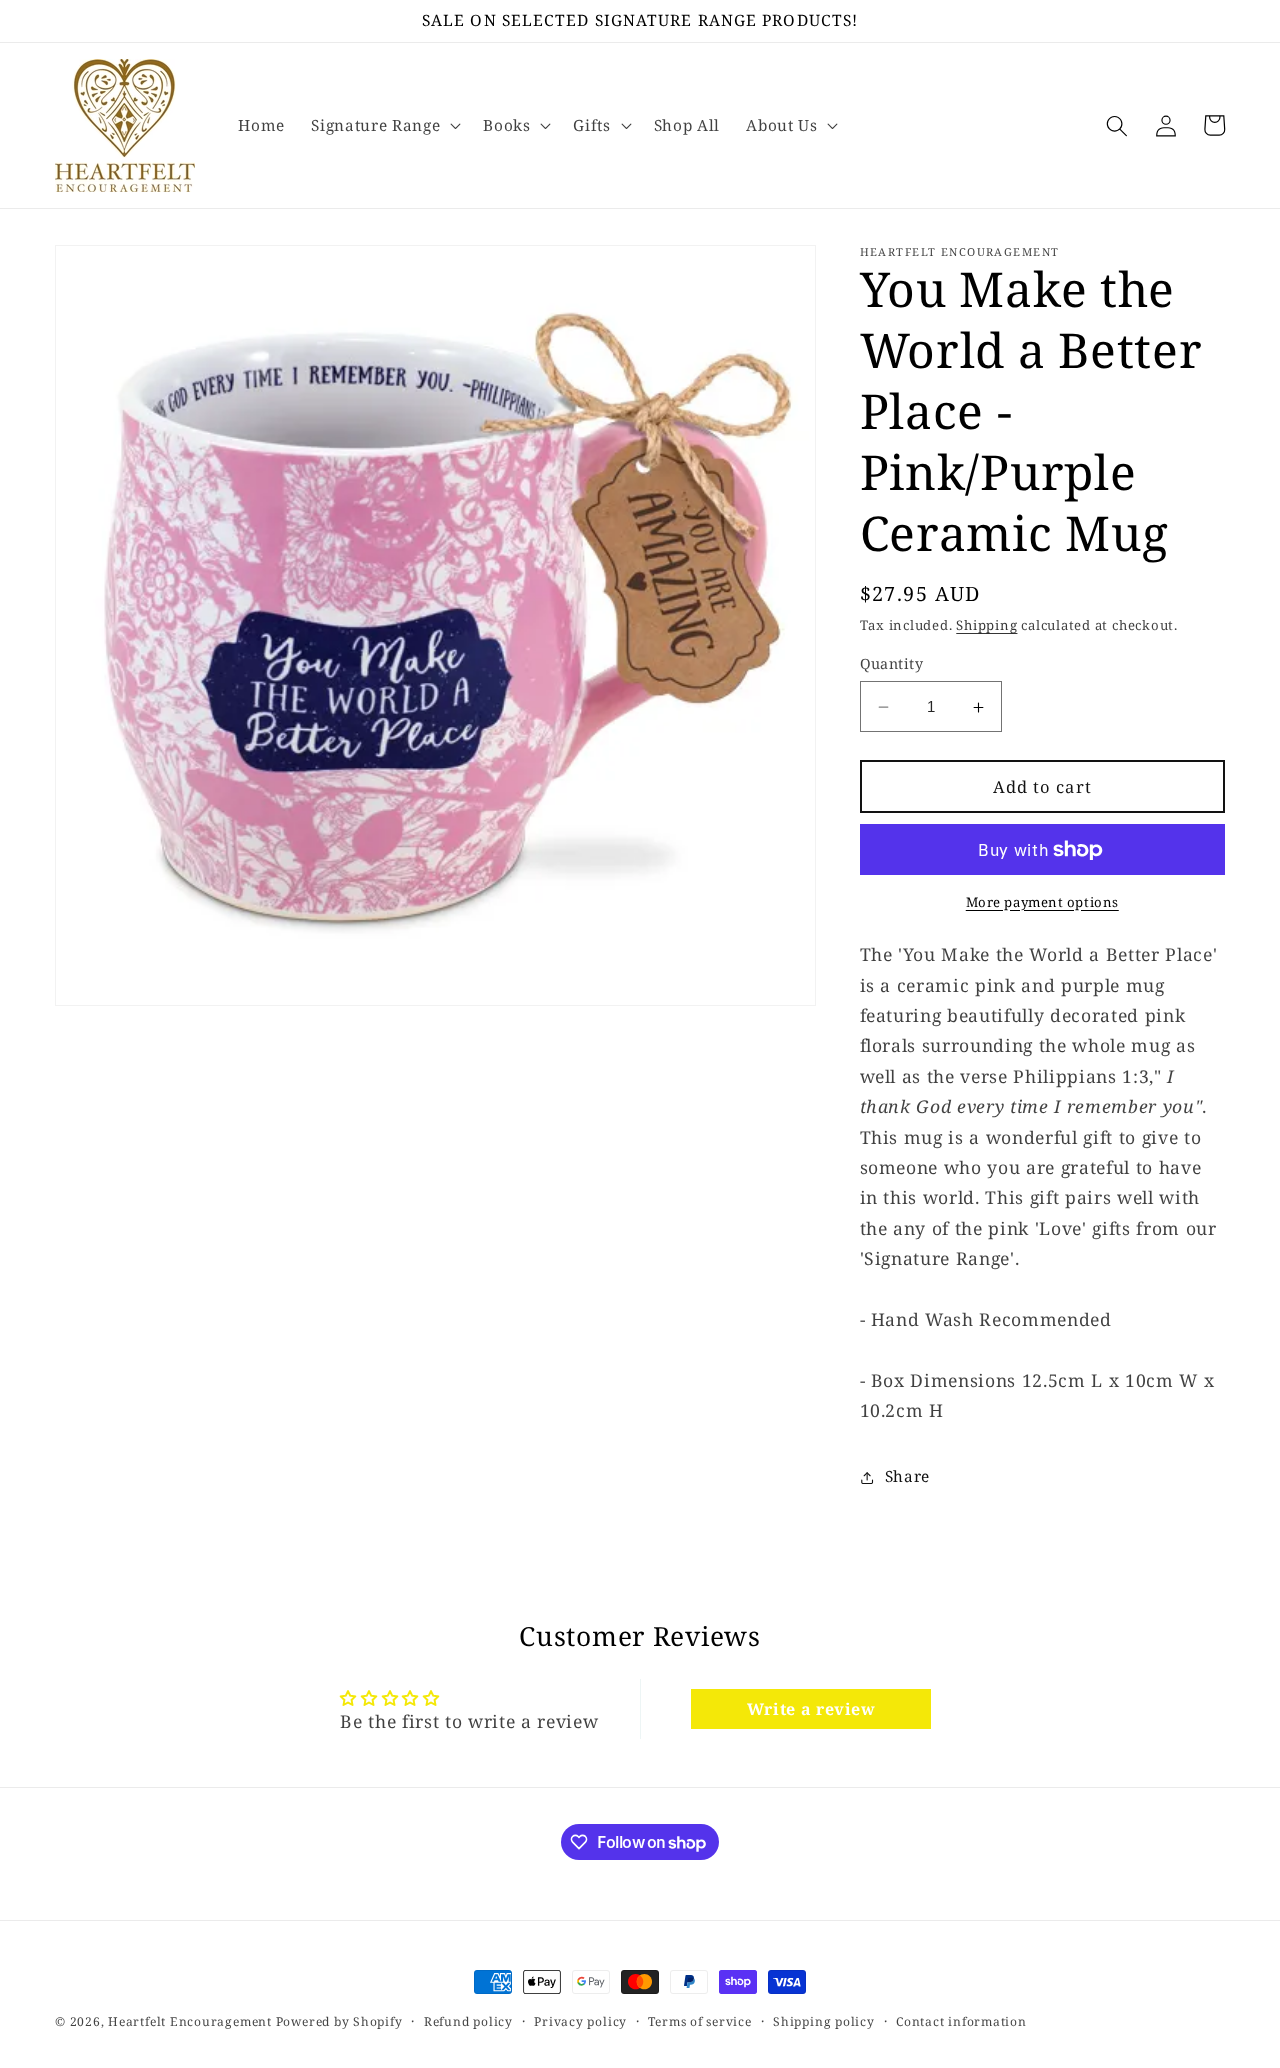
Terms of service (699, 2021)
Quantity (892, 663)
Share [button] (907, 1476)
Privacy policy (580, 2021)
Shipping (986, 626)
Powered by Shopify (339, 2021)
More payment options (1042, 902)
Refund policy (468, 2021)
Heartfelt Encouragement (190, 2021)
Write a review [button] (811, 1709)
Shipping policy (824, 2021)
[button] (384, 126)
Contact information (961, 2021)
